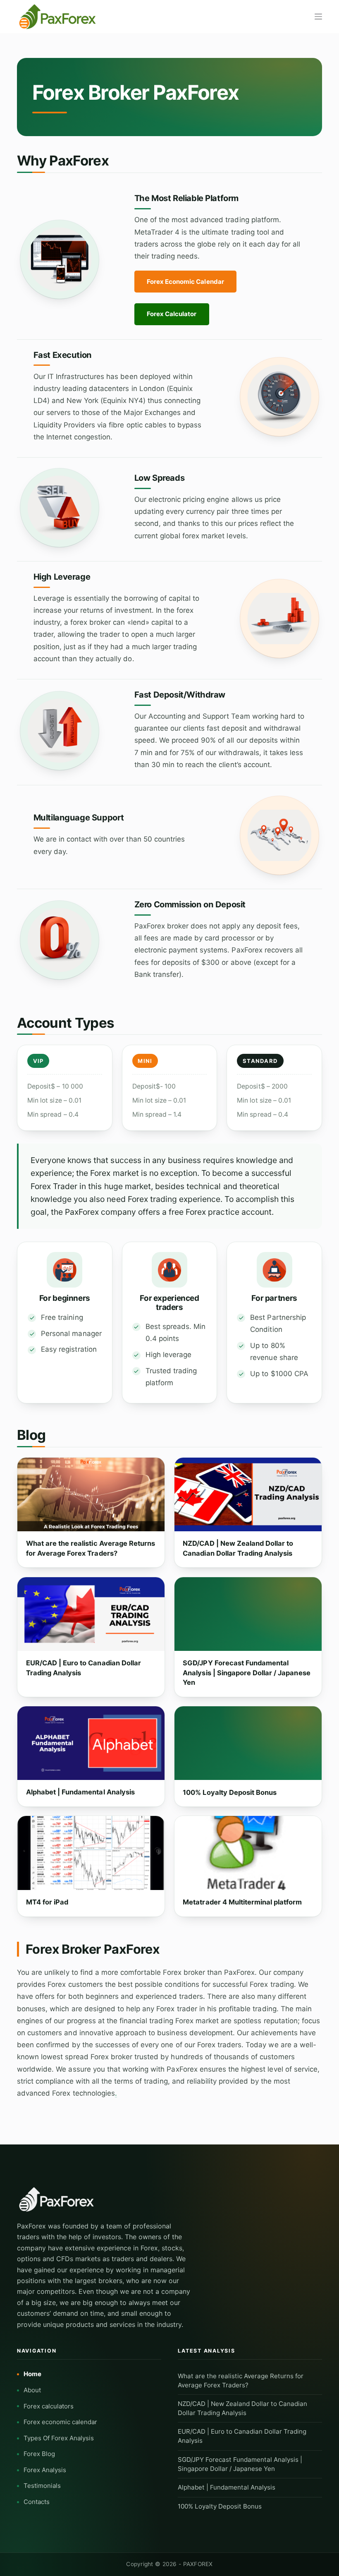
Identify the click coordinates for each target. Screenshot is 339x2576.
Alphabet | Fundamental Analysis (80, 1792)
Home (32, 2374)
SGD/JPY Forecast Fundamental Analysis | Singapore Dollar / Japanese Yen (246, 1673)
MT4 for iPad (47, 1902)
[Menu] (318, 17)
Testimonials (42, 2486)
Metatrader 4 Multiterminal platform (242, 1902)
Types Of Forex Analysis (59, 2438)
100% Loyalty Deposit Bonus (230, 1792)
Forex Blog (39, 2454)
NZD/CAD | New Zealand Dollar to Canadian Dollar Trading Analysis (238, 1548)
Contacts (37, 2502)
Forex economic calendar (60, 2422)
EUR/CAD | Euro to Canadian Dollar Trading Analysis (84, 1668)
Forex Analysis (45, 2470)
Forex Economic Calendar (185, 282)
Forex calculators (49, 2406)
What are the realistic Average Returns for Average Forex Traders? (91, 1548)
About (32, 2390)
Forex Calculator (172, 314)
